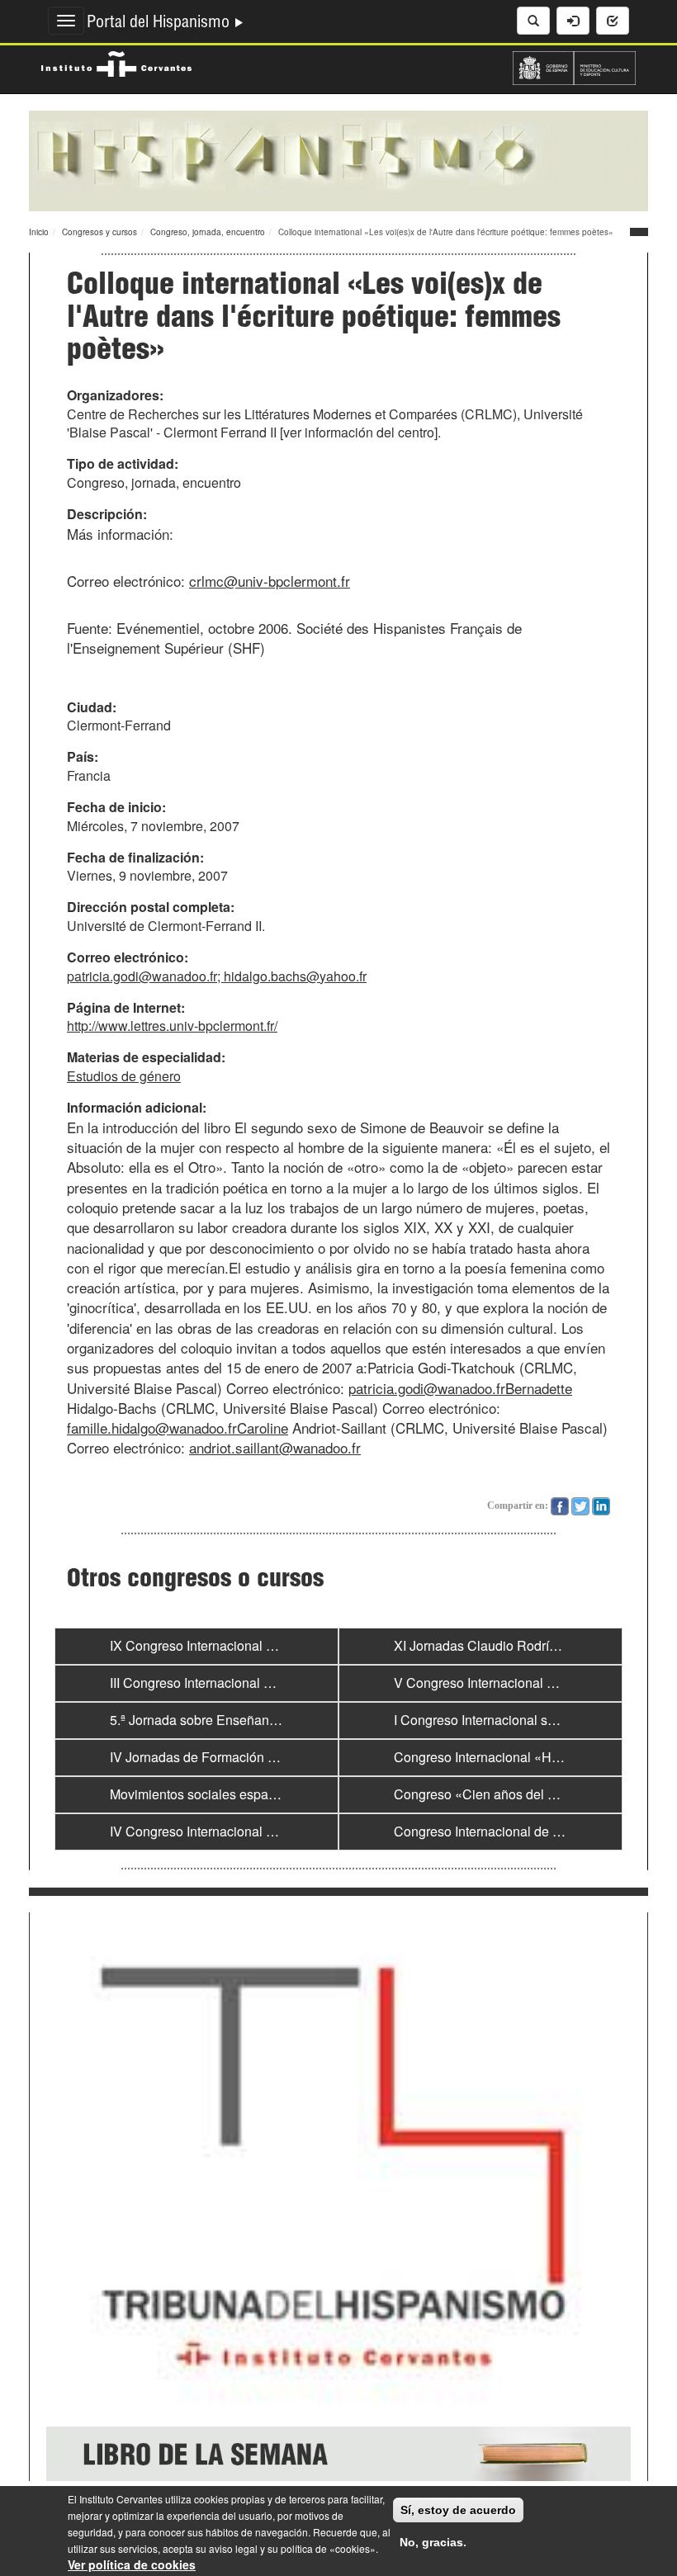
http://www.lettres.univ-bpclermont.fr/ (172, 1026)
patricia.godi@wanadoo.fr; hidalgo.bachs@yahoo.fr (217, 976)
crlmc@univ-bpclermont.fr (270, 581)
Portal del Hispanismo (160, 24)
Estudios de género (124, 1076)
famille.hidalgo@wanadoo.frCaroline (178, 1427)
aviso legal (233, 2548)
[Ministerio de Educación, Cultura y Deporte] (574, 66)
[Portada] (338, 159)
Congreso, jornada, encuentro (208, 232)
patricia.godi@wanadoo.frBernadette (460, 1388)
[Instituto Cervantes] (116, 62)
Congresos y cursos (99, 232)
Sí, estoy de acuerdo (458, 2510)
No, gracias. (433, 2542)
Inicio (39, 232)
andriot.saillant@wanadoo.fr (275, 1447)
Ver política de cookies (132, 2564)
